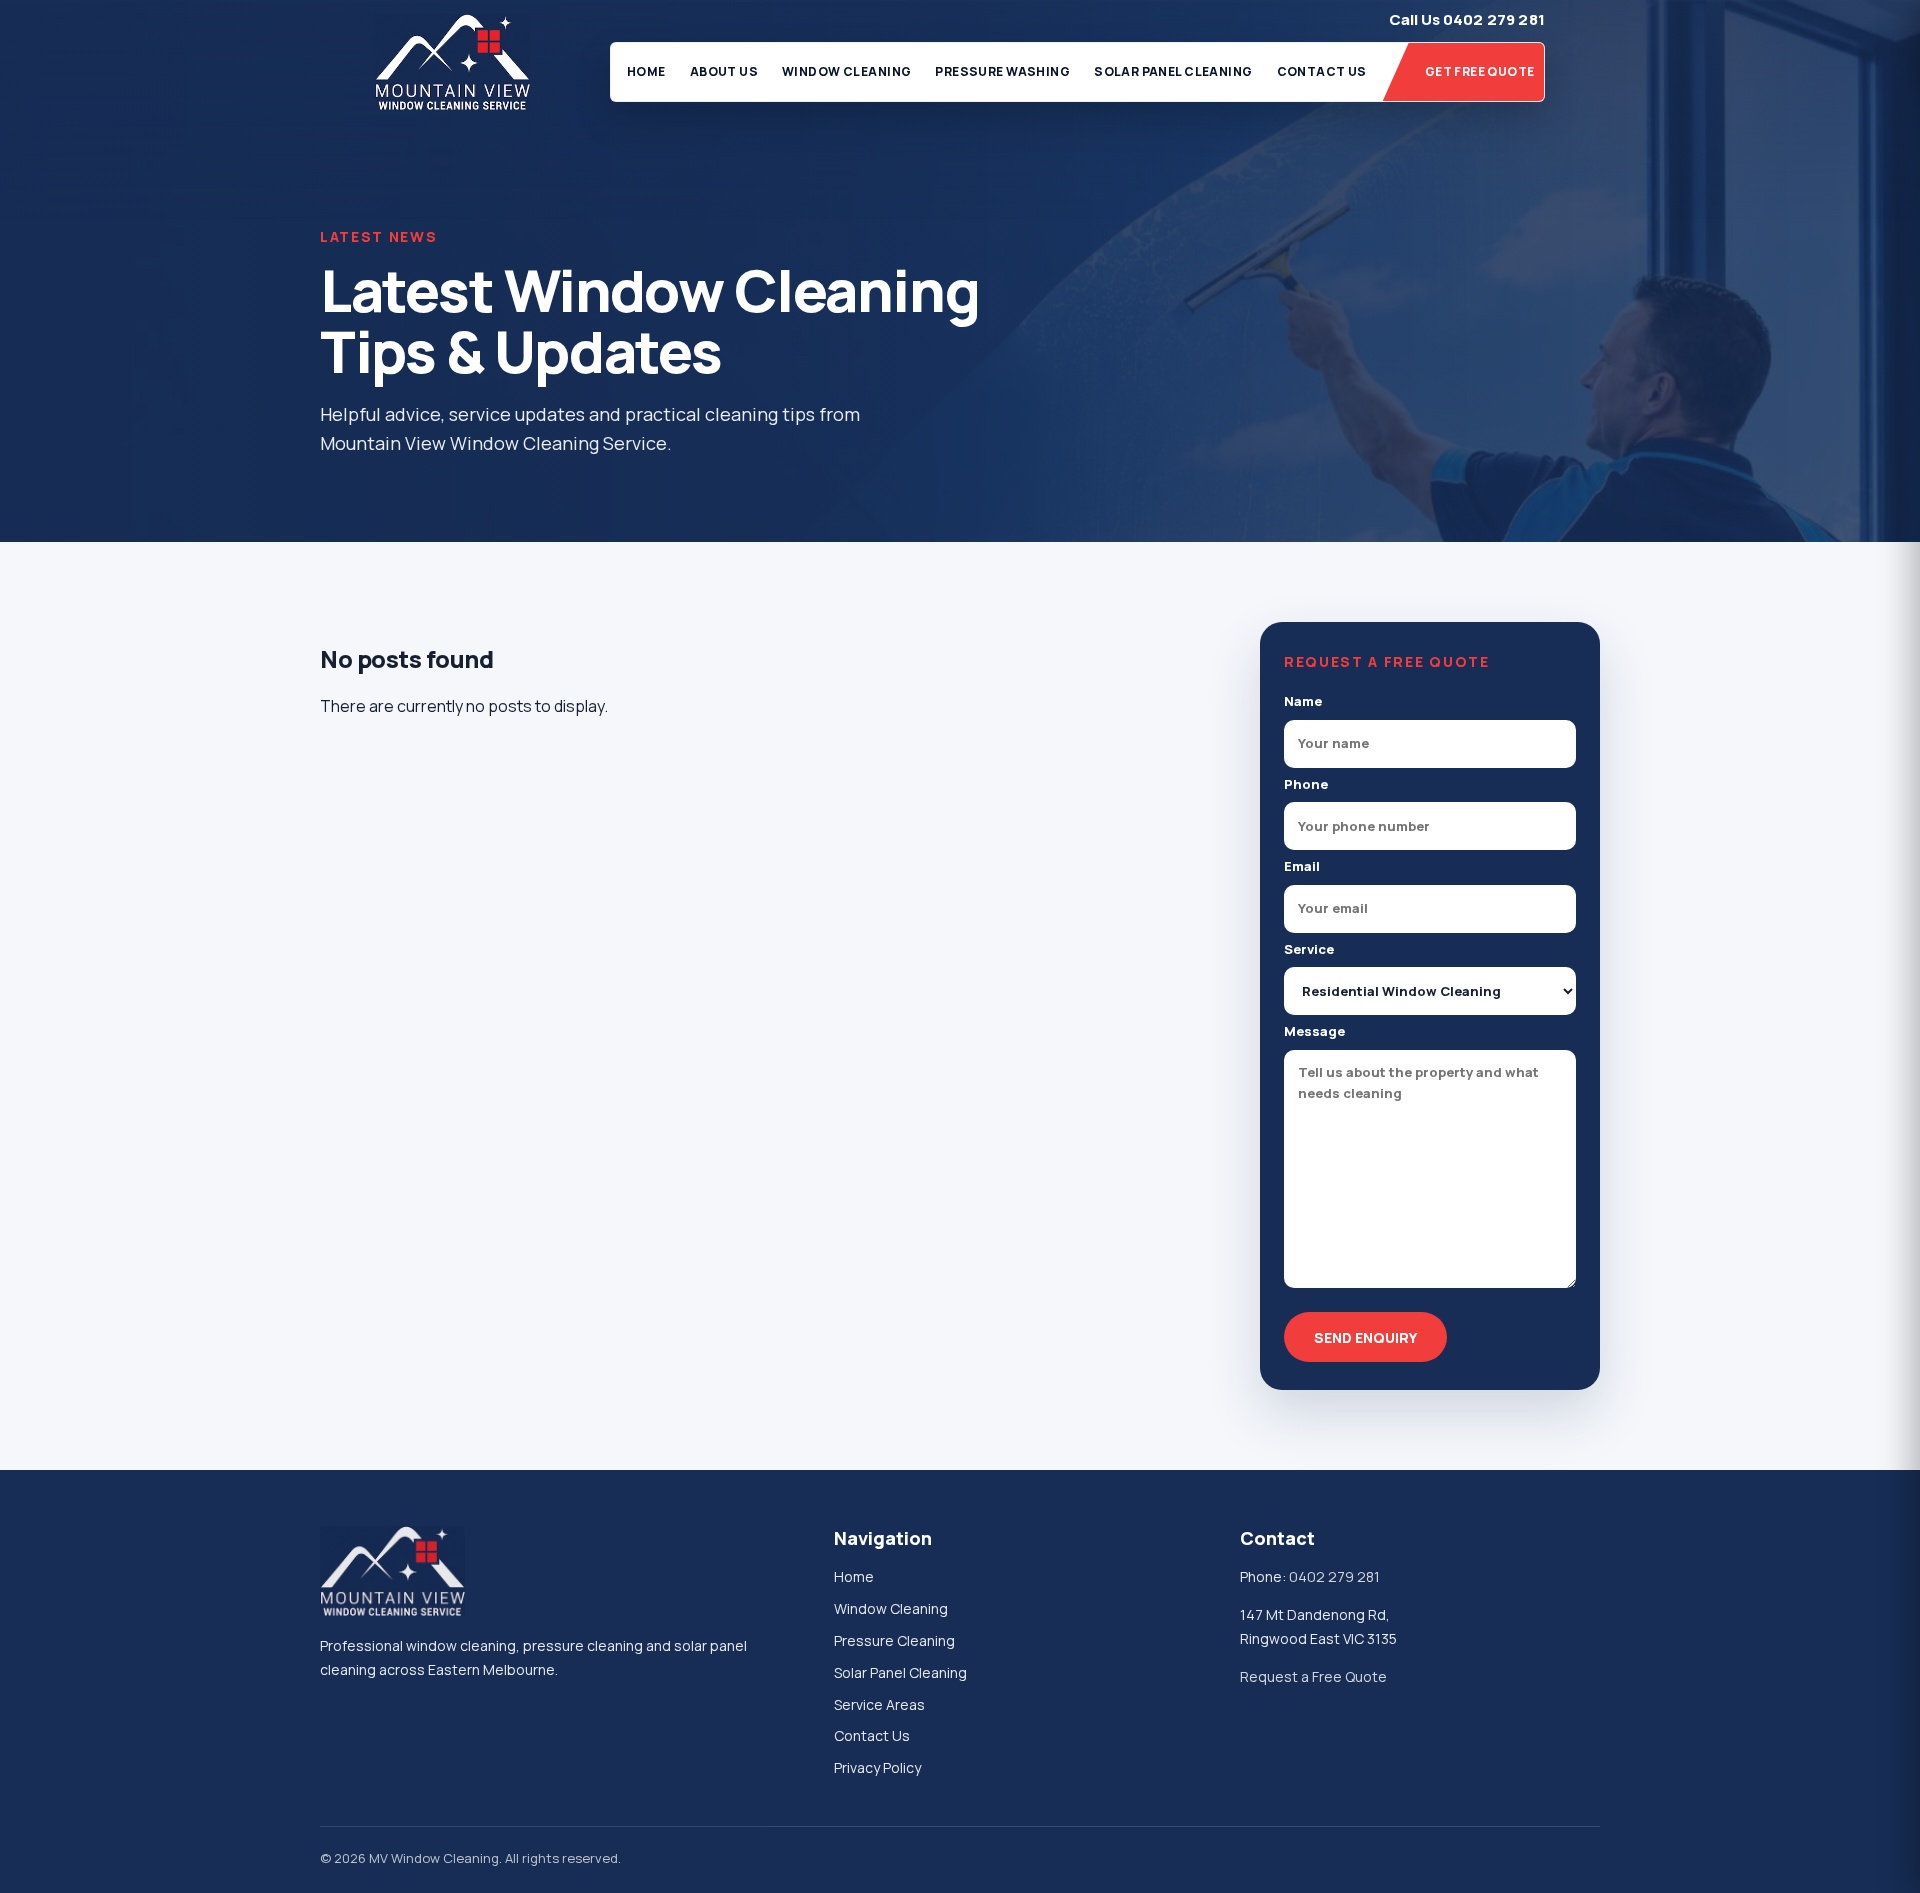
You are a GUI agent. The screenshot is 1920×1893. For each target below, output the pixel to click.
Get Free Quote (1480, 71)
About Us (724, 71)
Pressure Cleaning (894, 1640)
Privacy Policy (877, 1767)
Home (646, 71)
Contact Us (1322, 71)
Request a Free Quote (1313, 1676)
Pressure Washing (1002, 71)
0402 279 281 (1334, 1576)
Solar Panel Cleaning (1173, 71)
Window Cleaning (846, 71)
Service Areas (879, 1704)
